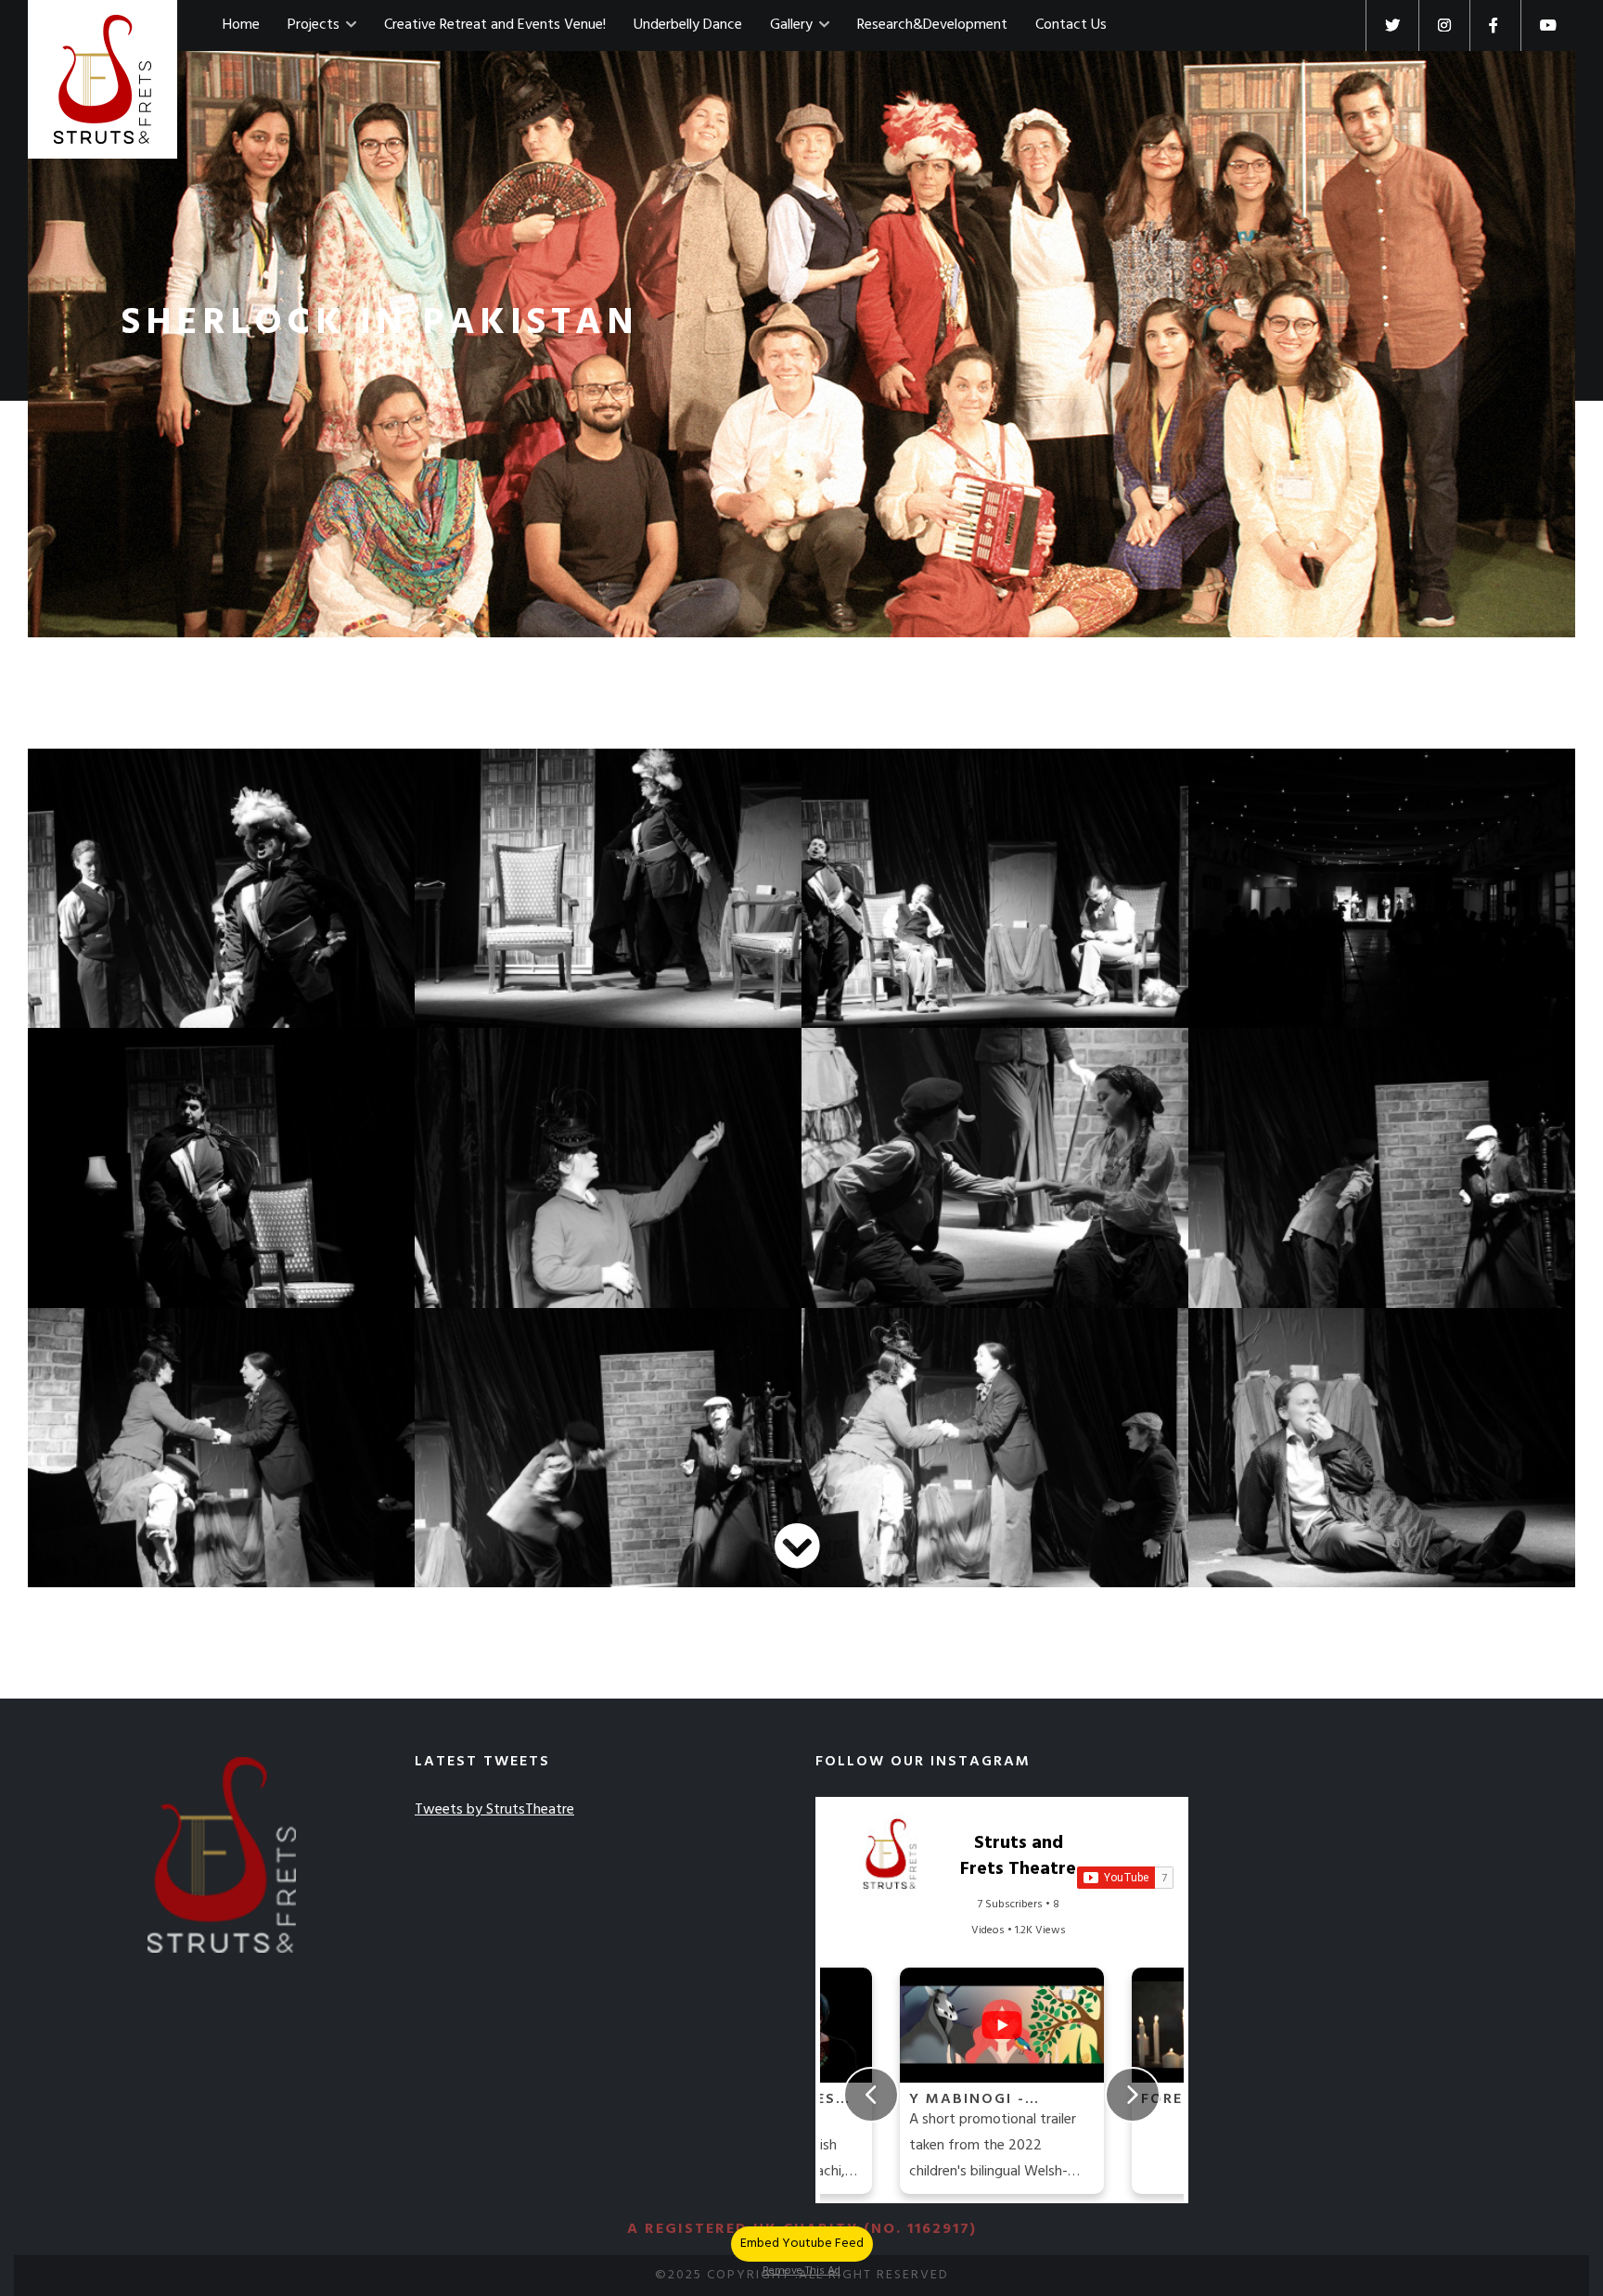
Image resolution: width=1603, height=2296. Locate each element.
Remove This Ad (801, 2271)
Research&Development (932, 25)
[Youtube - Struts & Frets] (1548, 26)
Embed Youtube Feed (802, 2244)
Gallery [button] (793, 25)
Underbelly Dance (688, 25)
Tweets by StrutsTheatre (494, 1810)
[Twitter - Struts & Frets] (1392, 26)
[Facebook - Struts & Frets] (1495, 26)
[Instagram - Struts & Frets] (1444, 26)
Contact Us (1071, 25)
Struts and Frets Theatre (1018, 1856)
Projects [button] (315, 25)
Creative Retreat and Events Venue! (495, 25)
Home (241, 25)
